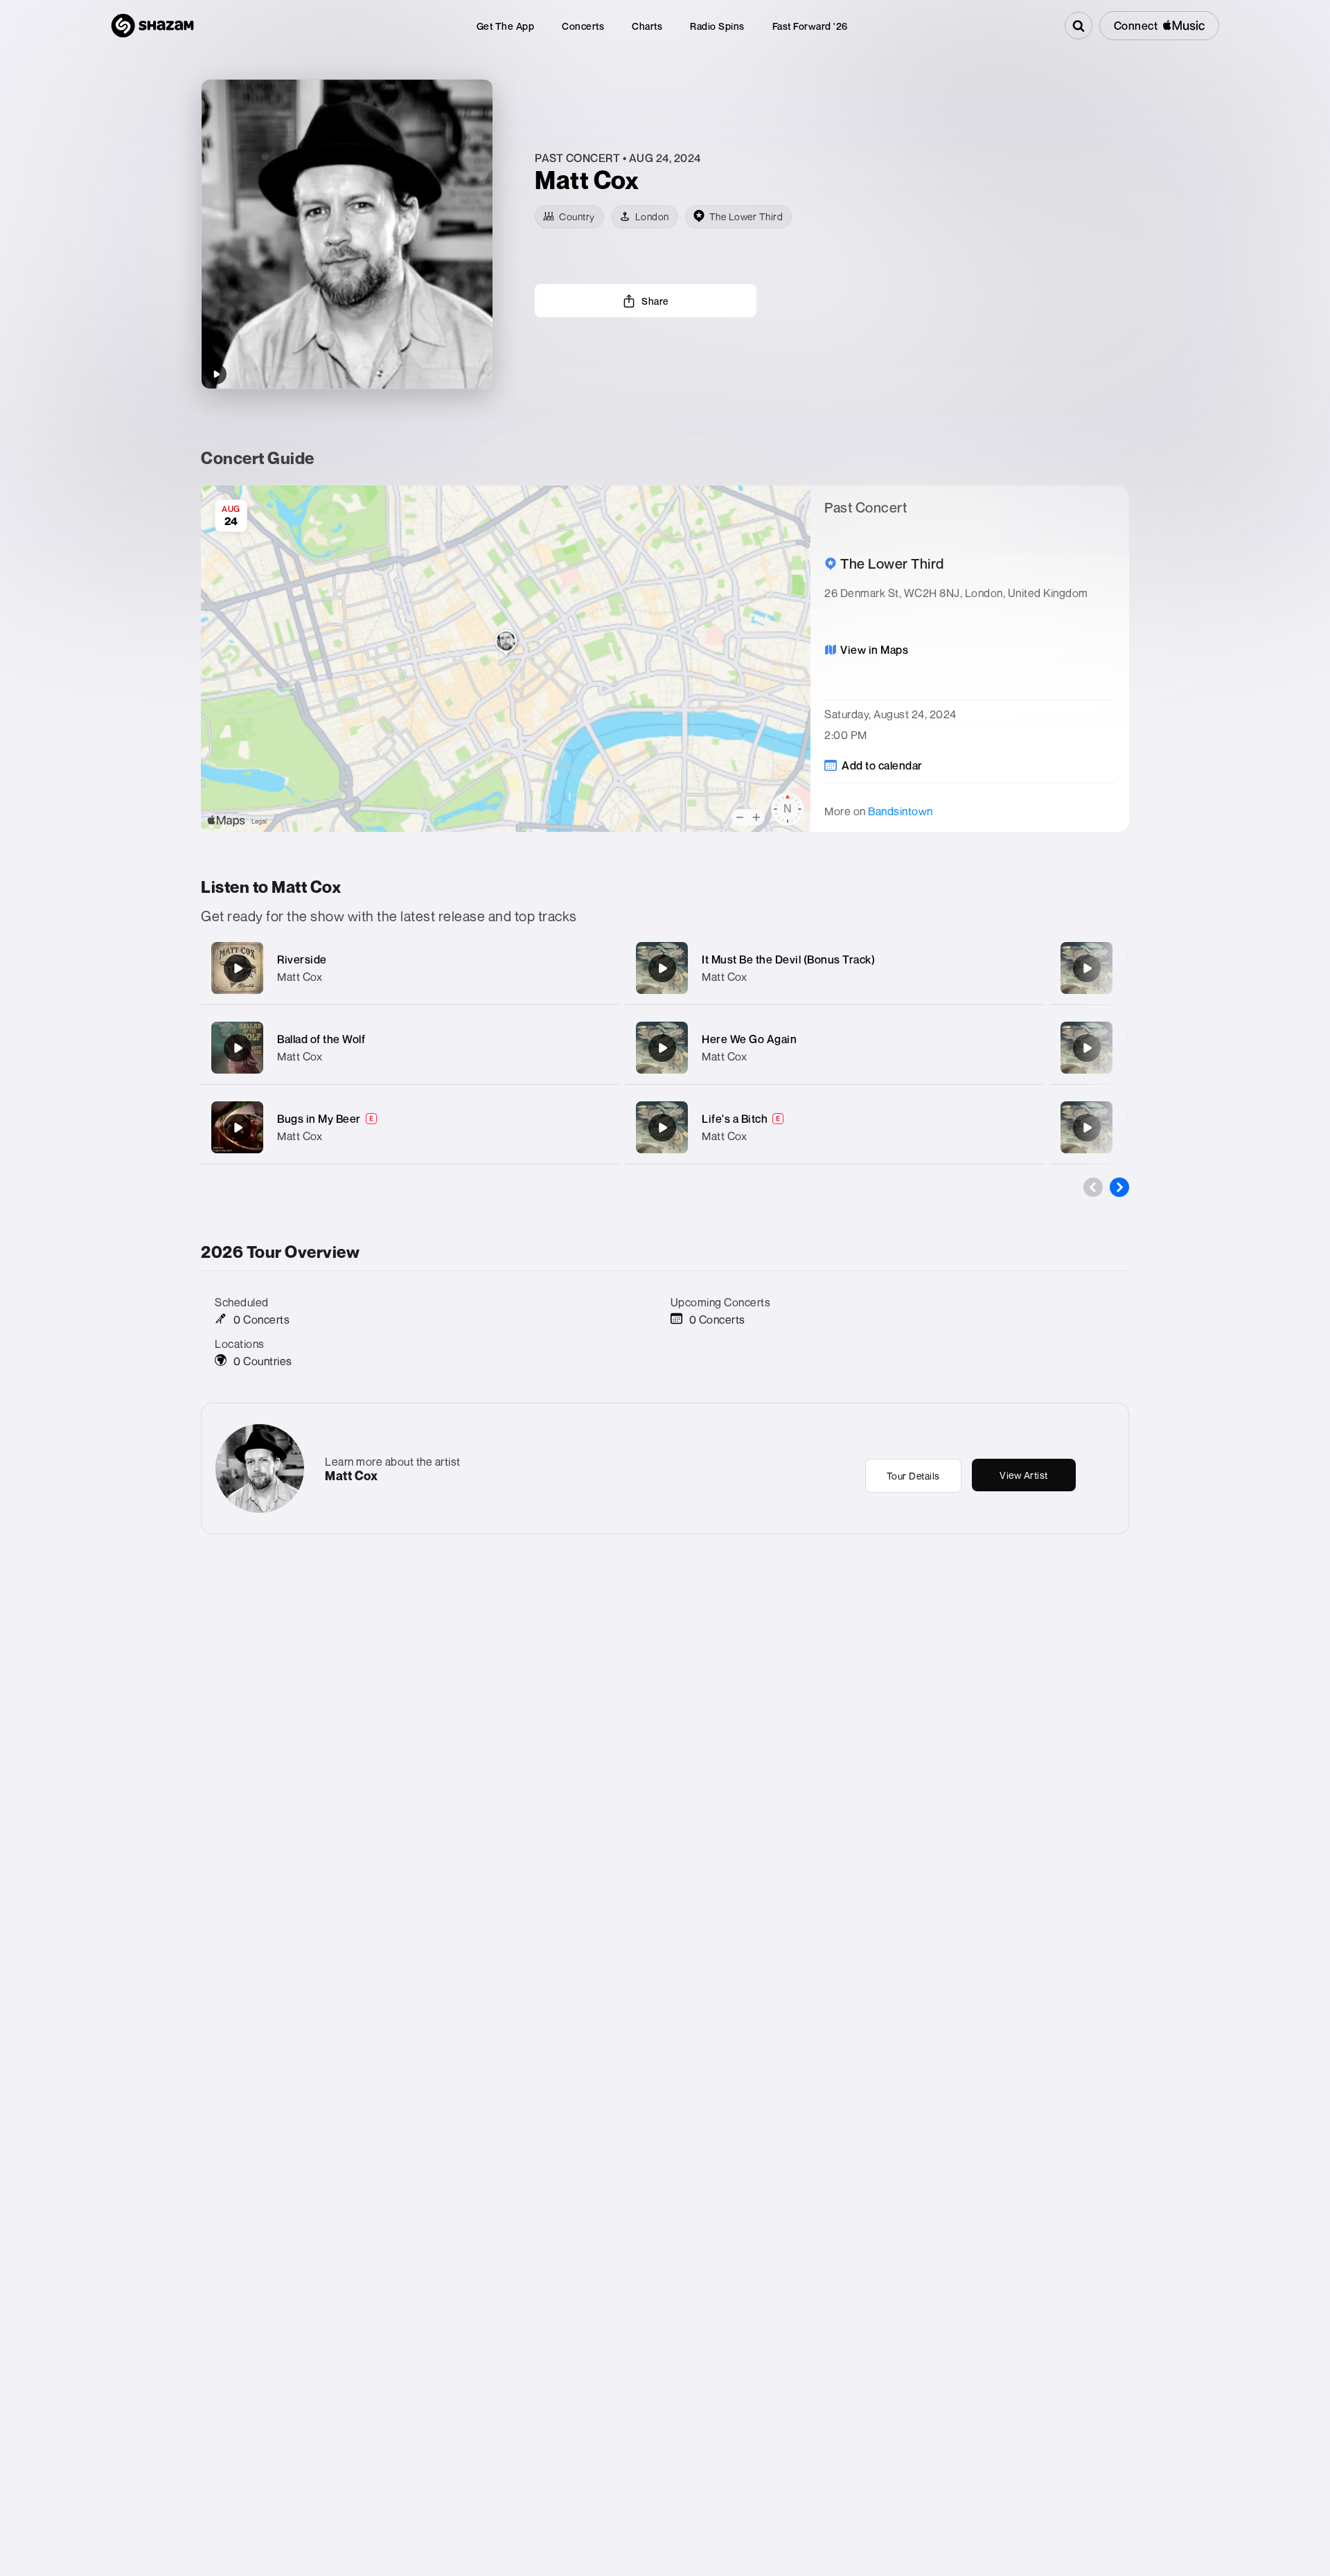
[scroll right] (1119, 1187)
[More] (594, 968)
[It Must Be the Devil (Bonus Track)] (662, 968)
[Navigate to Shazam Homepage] (152, 26)
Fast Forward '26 (810, 26)
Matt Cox (300, 977)
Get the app (506, 26)
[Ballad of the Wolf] (238, 1048)
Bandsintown (901, 811)
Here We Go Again (749, 1039)
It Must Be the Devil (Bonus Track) (788, 959)
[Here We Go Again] (662, 1048)
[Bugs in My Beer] (238, 1128)
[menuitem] (506, 26)
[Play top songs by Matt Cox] (216, 374)
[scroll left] (1093, 1187)
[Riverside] (238, 968)
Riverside (302, 959)
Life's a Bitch (735, 1119)
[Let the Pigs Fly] (1087, 1048)
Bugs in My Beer (319, 1119)
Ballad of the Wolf (321, 1039)
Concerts (583, 26)
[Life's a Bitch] (662, 1128)
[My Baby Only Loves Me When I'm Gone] (1087, 1128)
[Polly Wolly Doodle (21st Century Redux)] (1087, 968)
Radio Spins (717, 26)
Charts (647, 26)
